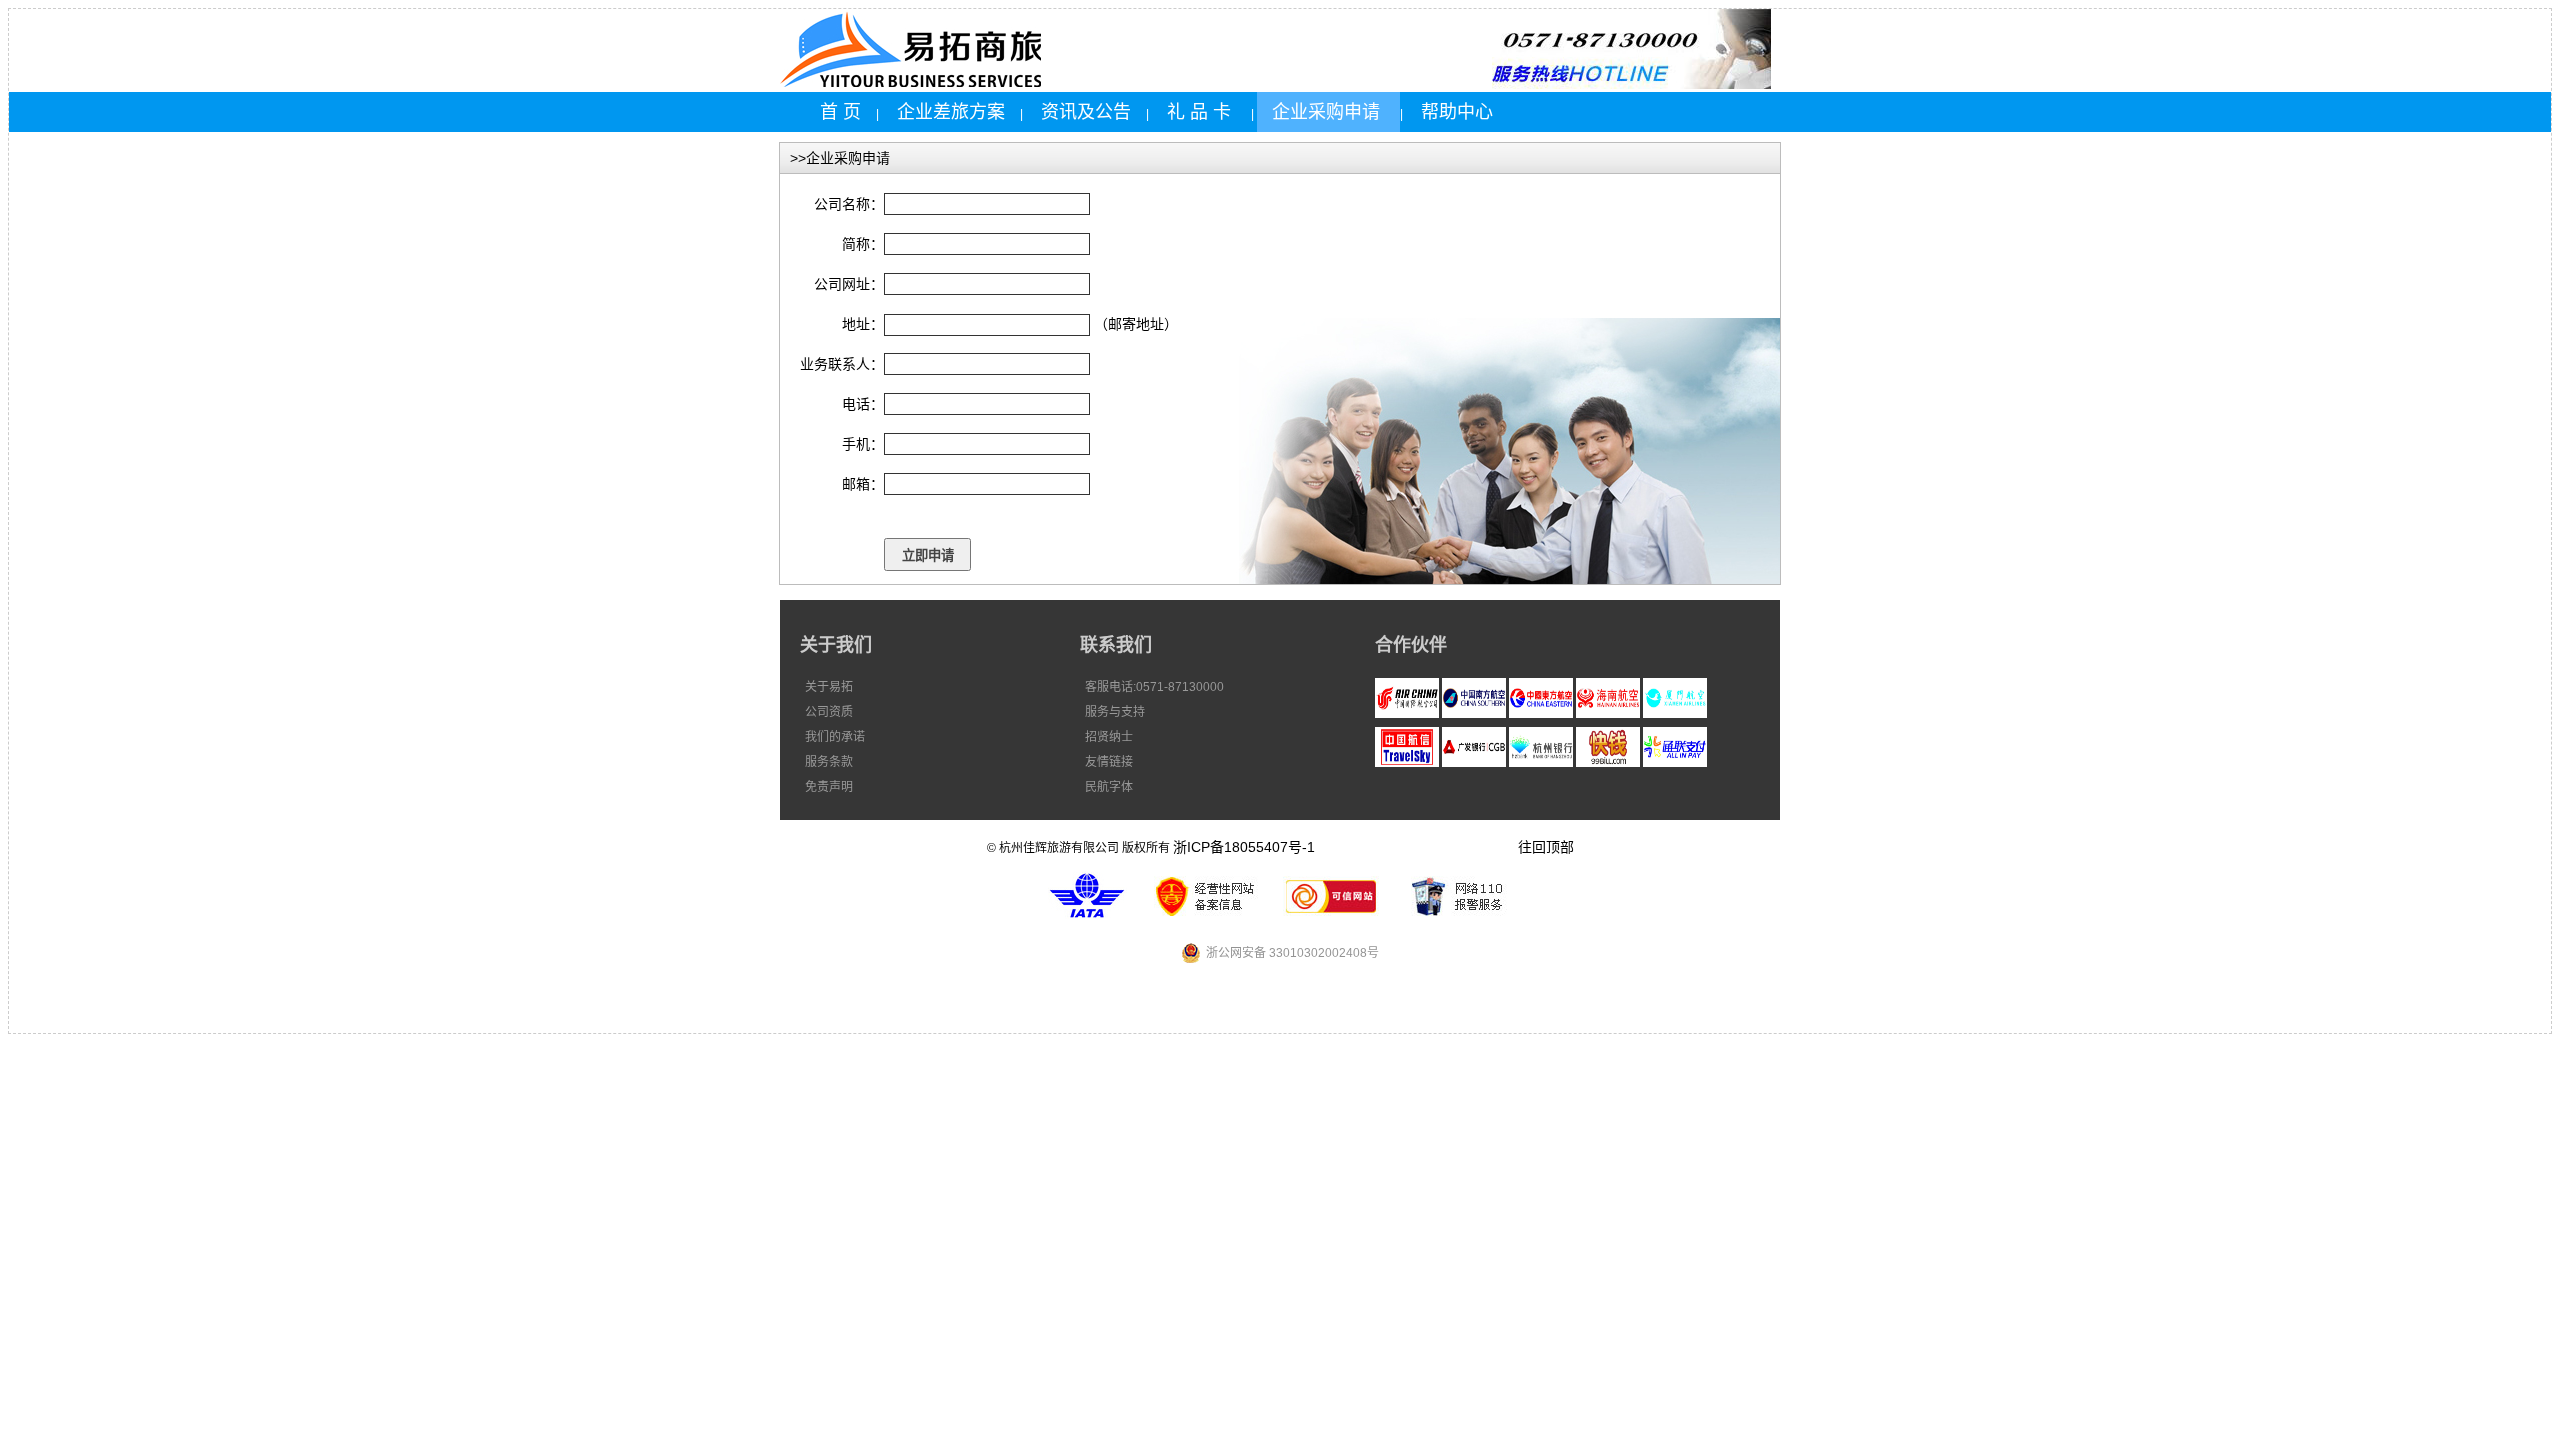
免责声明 (829, 787)
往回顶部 (1546, 847)
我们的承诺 (835, 737)
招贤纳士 (1109, 737)
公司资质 (829, 712)
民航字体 (1109, 787)
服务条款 (829, 762)
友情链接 (1109, 762)
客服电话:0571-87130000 (1154, 687)
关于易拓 (829, 687)
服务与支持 (1115, 712)
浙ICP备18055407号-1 (1244, 847)
